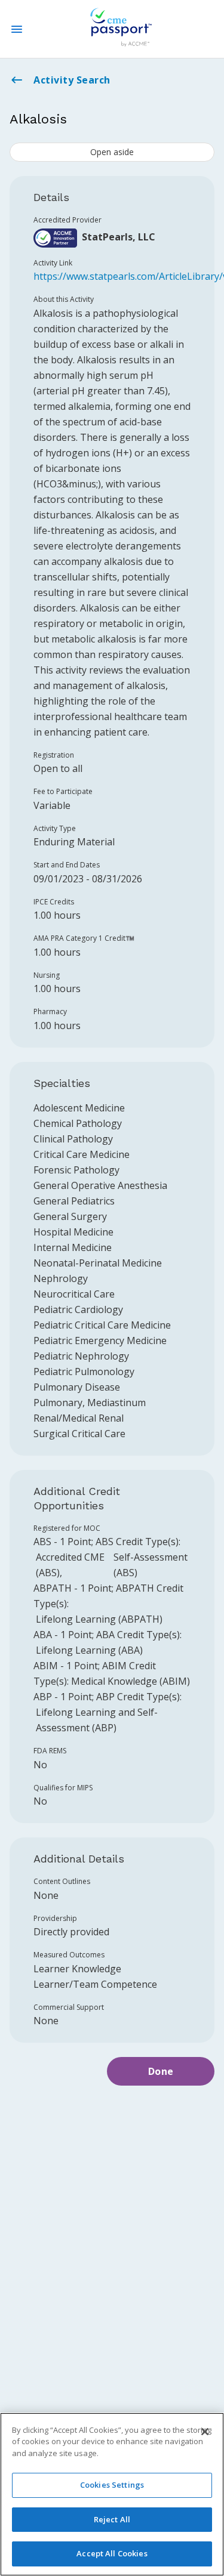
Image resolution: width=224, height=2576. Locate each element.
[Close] (205, 2432)
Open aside (112, 152)
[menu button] (17, 29)
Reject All (112, 2519)
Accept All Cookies (112, 2553)
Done (161, 2071)
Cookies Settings (112, 2485)
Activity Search (72, 80)
